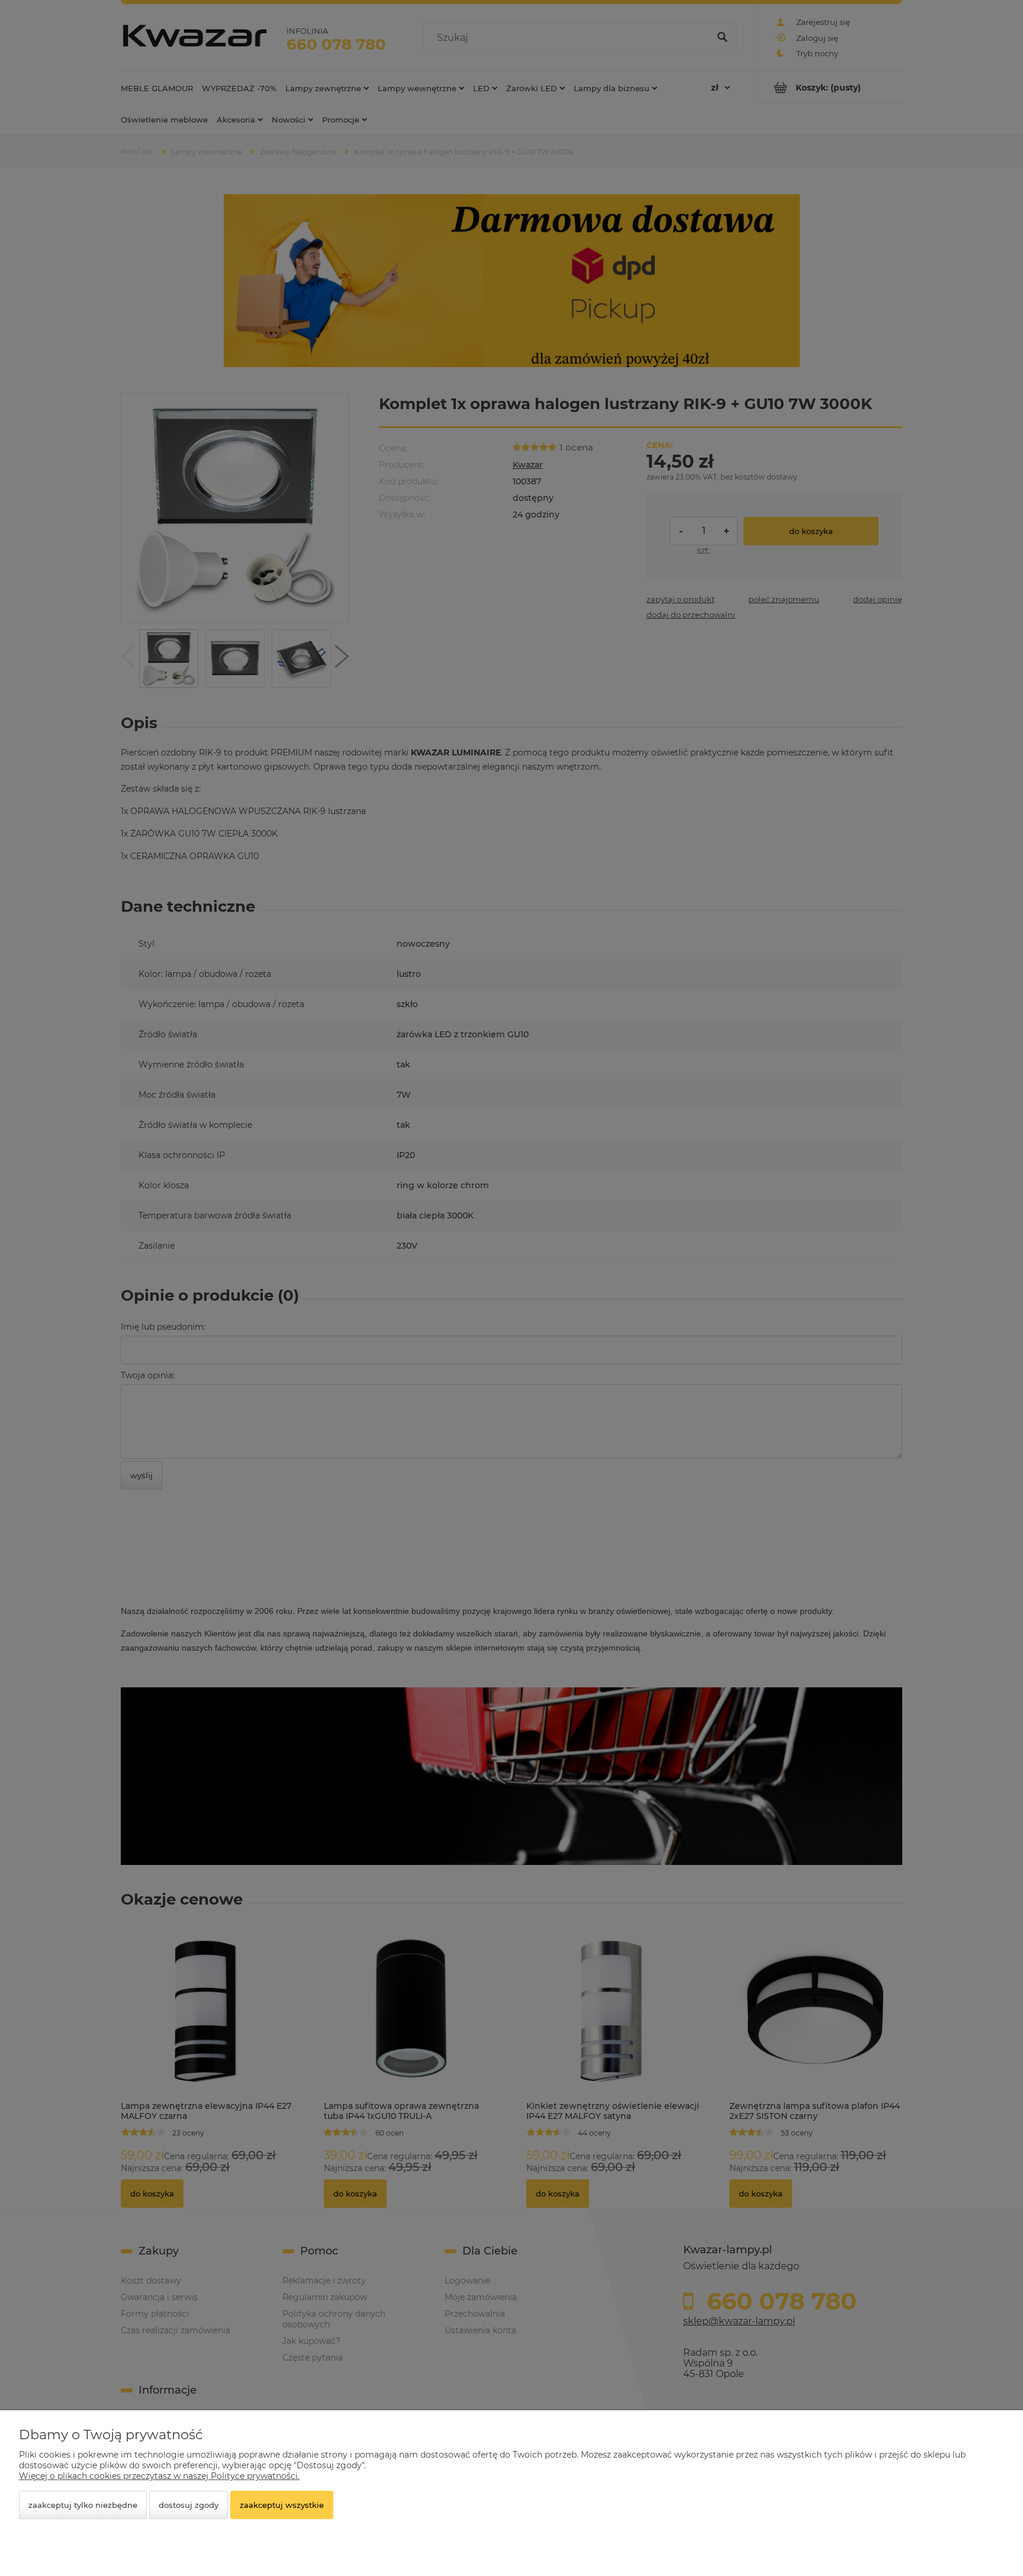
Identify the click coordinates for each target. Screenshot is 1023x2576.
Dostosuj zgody (189, 2505)
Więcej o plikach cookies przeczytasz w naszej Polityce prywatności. (159, 2476)
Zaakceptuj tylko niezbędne (83, 2505)
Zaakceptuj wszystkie (282, 2505)
